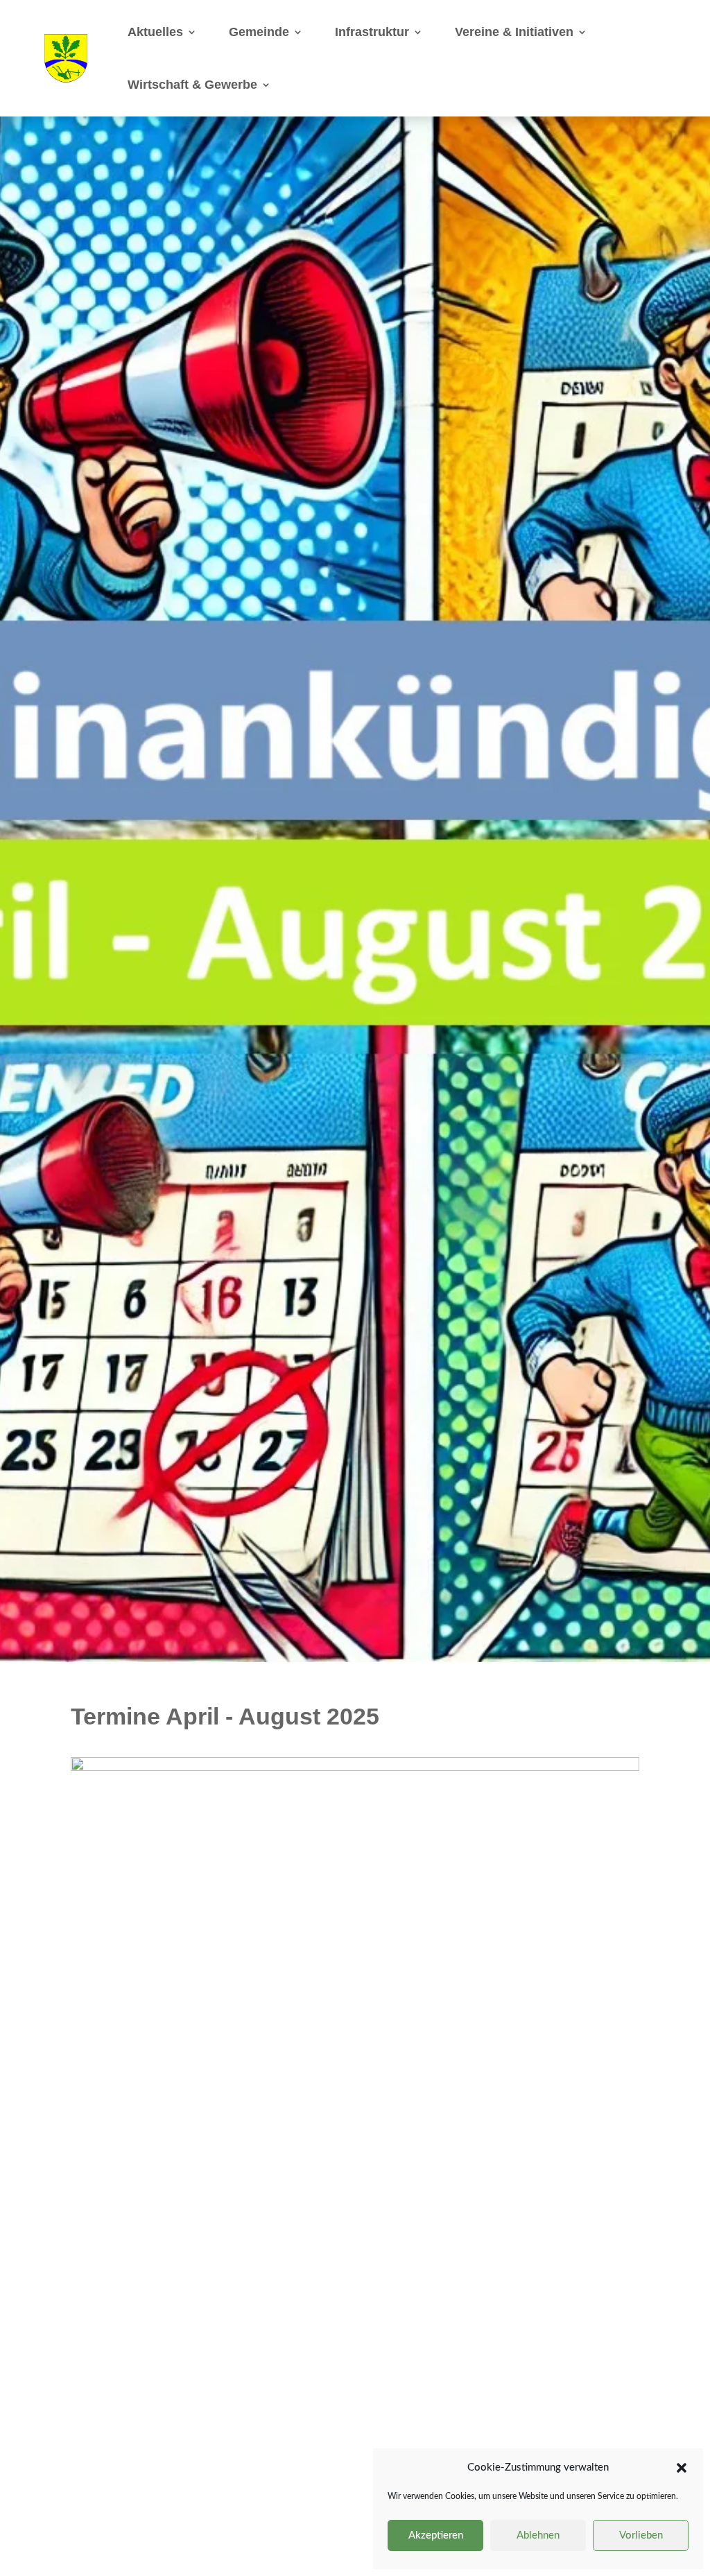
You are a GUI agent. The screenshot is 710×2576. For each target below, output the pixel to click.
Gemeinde (259, 32)
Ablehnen (538, 2535)
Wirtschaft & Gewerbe (192, 85)
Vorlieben (641, 2535)
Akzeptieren (436, 2535)
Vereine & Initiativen (514, 32)
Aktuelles (155, 32)
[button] (682, 2468)
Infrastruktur (372, 32)
